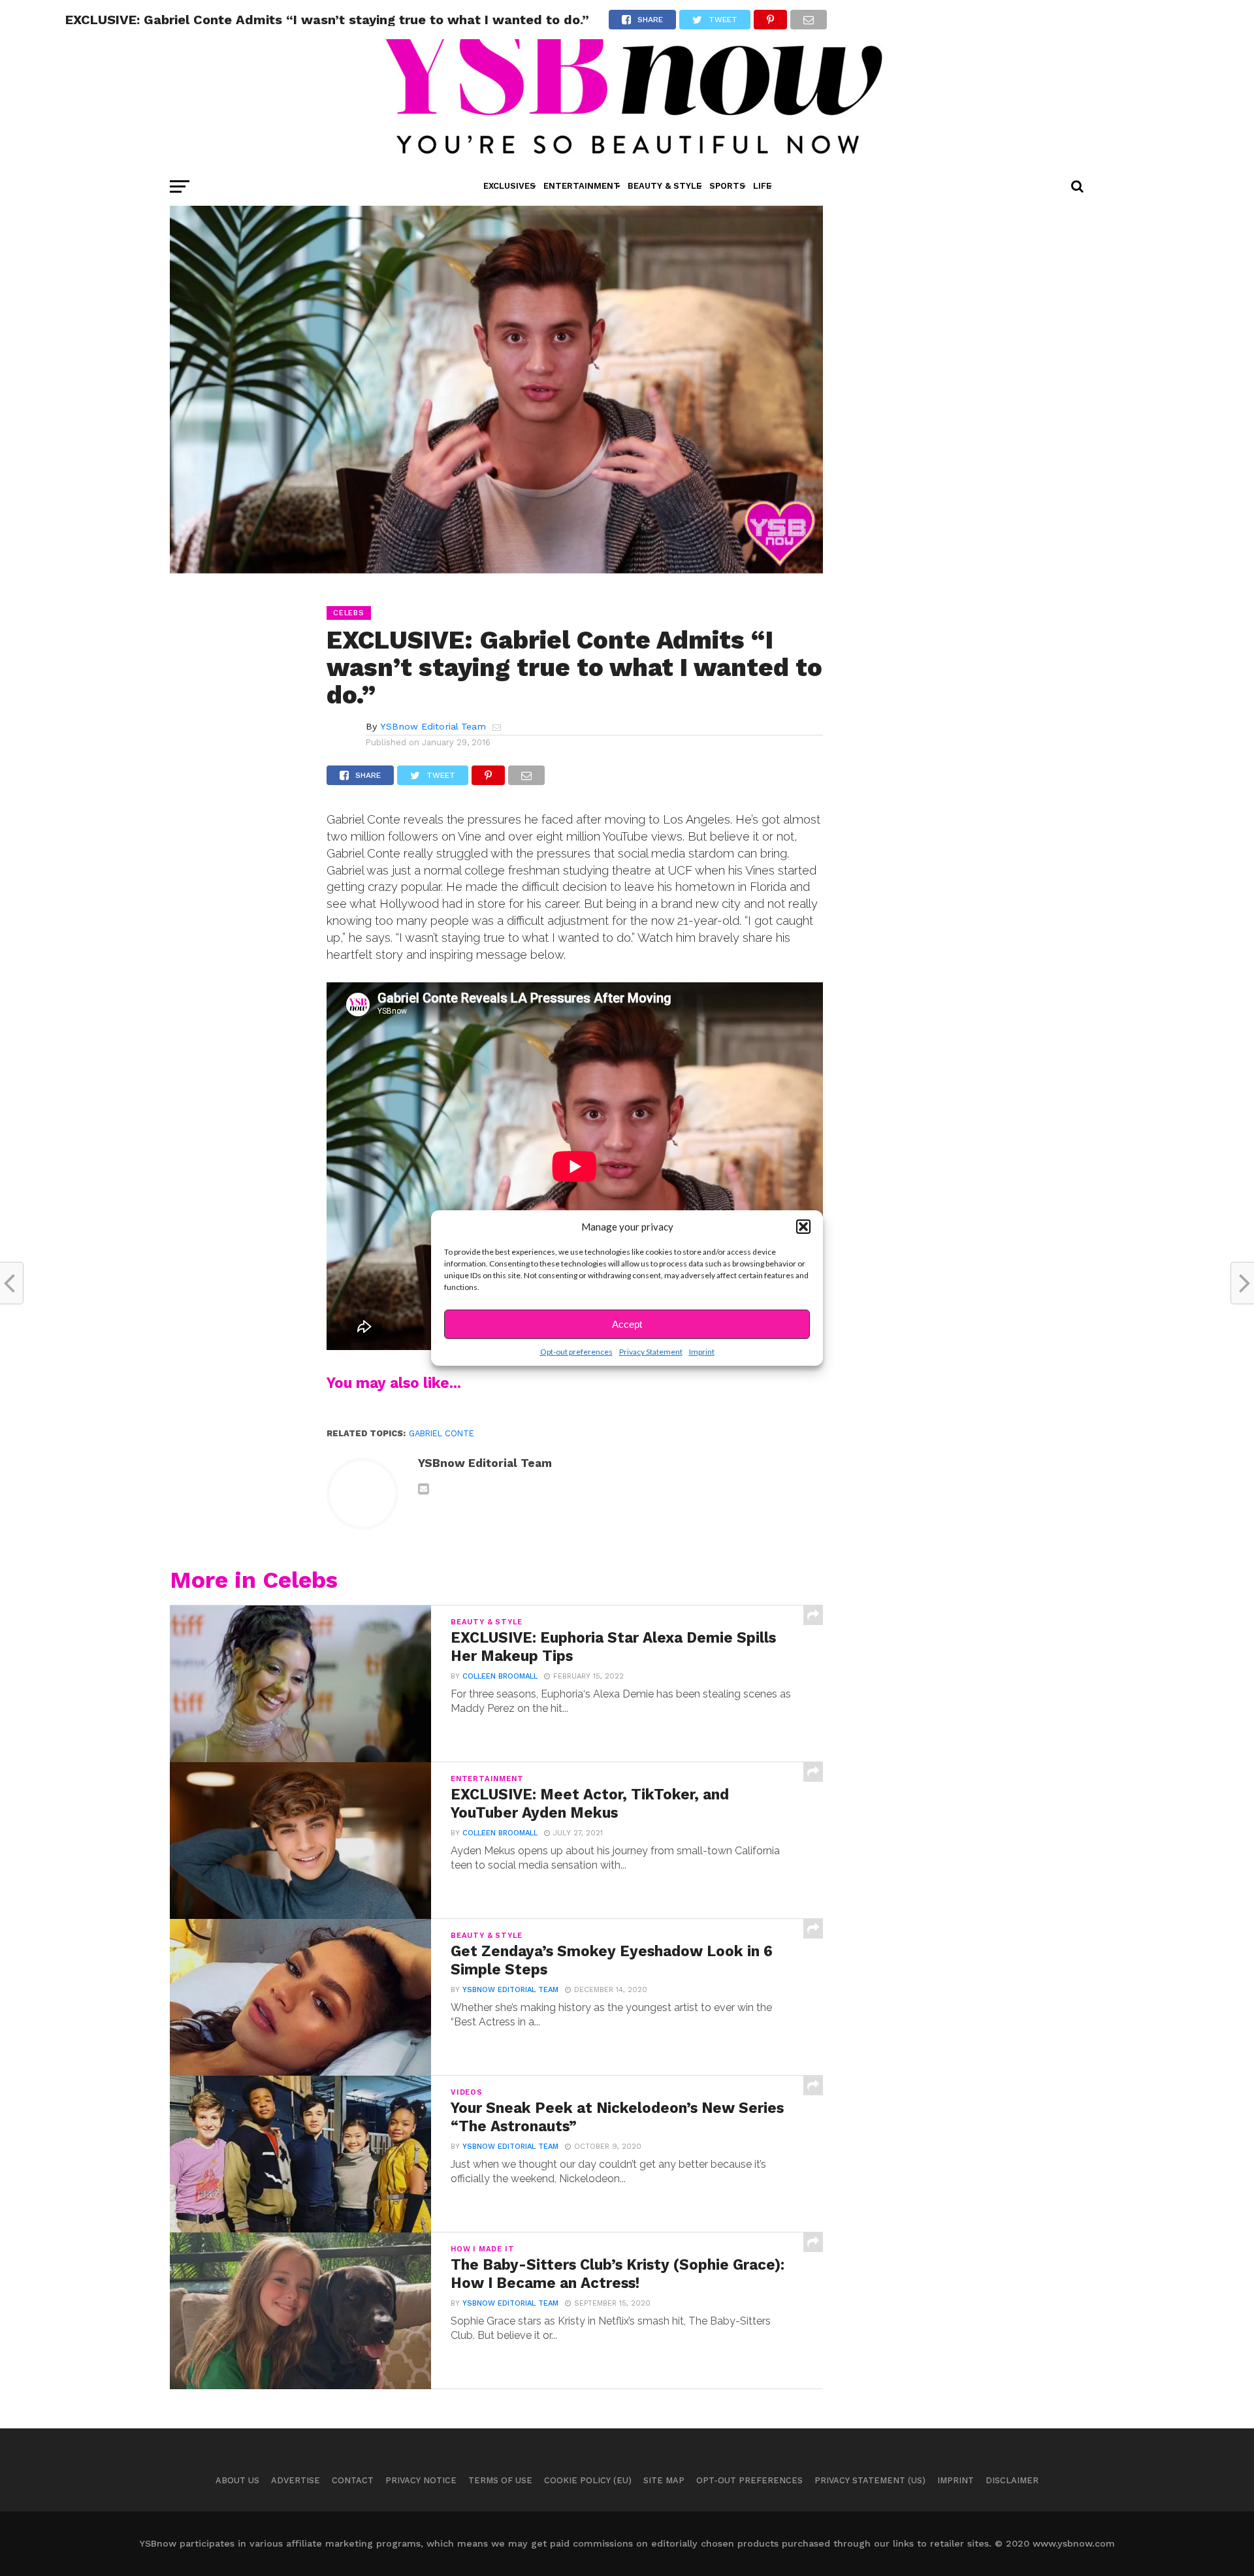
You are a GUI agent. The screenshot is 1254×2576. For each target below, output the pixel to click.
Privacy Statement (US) (870, 2480)
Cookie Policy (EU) (588, 2480)
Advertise (296, 2480)
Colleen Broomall (500, 1676)
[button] (803, 1227)
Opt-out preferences (576, 1352)
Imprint (702, 1352)
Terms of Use (500, 2480)
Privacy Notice (421, 2480)
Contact (353, 2480)
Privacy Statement (651, 1352)
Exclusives (509, 186)
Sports (727, 186)
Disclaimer (1012, 2480)
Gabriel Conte (442, 1433)
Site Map (664, 2480)
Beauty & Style (665, 186)
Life (762, 186)
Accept (627, 1324)
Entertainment (582, 186)
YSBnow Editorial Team (433, 726)
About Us (237, 2480)
